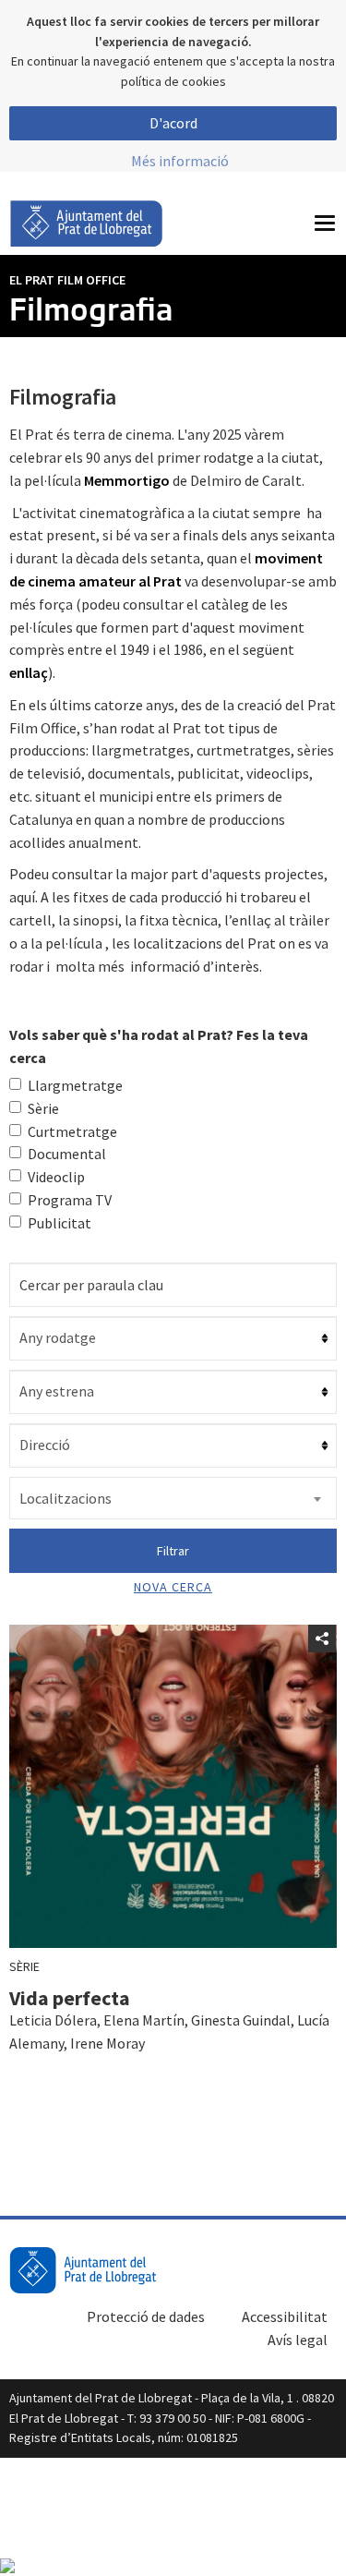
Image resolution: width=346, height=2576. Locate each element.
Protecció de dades (146, 2316)
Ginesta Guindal (241, 2020)
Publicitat (60, 1223)
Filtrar (173, 1551)
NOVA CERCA (173, 1587)
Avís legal (298, 2340)
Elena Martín (144, 2020)
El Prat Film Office (67, 280)
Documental (67, 1154)
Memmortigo (127, 480)
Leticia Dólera (53, 2020)
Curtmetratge (72, 1131)
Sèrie (43, 1108)
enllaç (29, 672)
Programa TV (70, 1200)
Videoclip (56, 1177)
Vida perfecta (70, 1998)
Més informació (180, 161)
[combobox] (173, 1498)
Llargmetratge (75, 1085)
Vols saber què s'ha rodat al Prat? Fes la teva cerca (159, 1046)
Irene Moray (107, 2043)
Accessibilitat (285, 2316)
